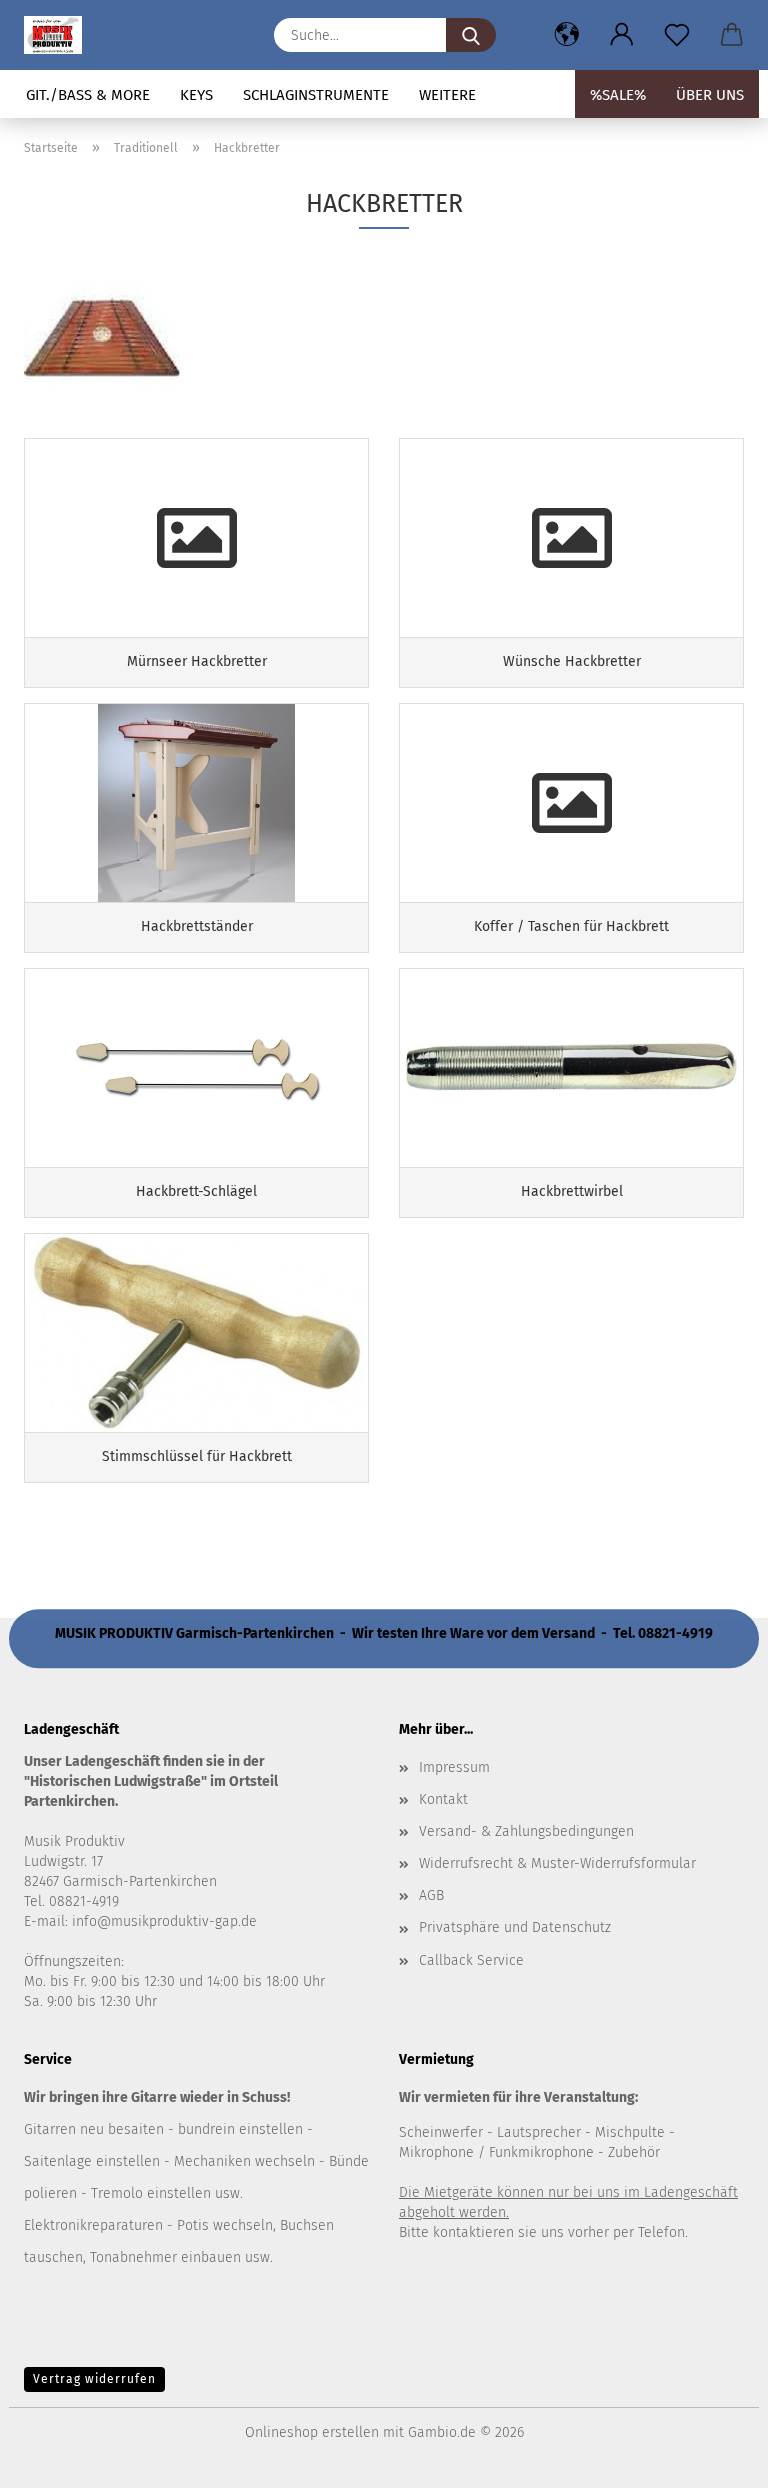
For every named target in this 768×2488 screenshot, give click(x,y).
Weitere (447, 95)
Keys (196, 95)
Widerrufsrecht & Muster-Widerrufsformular (557, 1863)
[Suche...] (471, 35)
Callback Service (471, 1960)
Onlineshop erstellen (312, 2432)
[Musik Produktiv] (60, 35)
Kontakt (443, 1799)
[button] (566, 35)
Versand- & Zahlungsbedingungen (526, 1831)
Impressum (454, 1767)
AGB (431, 1895)
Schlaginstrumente (316, 95)
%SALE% (618, 95)
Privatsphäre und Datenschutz (515, 1927)
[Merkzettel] (676, 35)
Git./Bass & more (88, 95)
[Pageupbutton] (713, 2458)
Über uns (710, 95)
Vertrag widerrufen (94, 2379)
